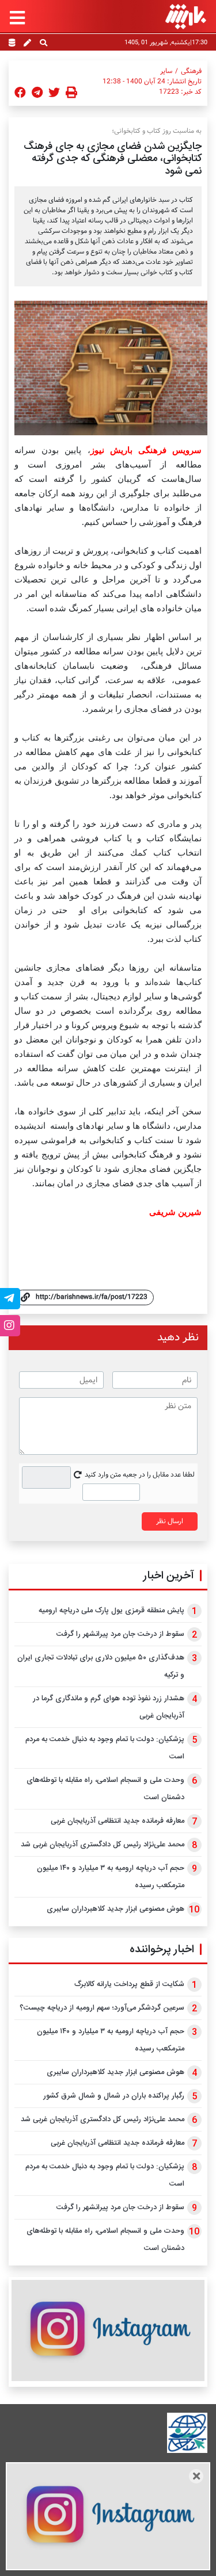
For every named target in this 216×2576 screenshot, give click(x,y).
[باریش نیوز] (186, 16)
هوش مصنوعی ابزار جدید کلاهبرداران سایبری (115, 1909)
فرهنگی (191, 71)
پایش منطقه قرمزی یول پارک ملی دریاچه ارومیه (111, 1611)
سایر (166, 71)
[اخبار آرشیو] (12, 44)
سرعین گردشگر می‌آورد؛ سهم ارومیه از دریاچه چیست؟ (102, 2008)
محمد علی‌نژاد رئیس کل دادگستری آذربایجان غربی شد (103, 1845)
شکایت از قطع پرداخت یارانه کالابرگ (129, 1984)
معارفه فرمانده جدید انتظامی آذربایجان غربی (118, 1821)
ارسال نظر (170, 1521)
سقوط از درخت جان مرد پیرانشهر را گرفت (120, 1634)
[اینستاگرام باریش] (108, 2330)
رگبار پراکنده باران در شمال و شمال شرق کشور (114, 2096)
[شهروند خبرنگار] (27, 44)
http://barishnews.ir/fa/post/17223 (92, 1297)
